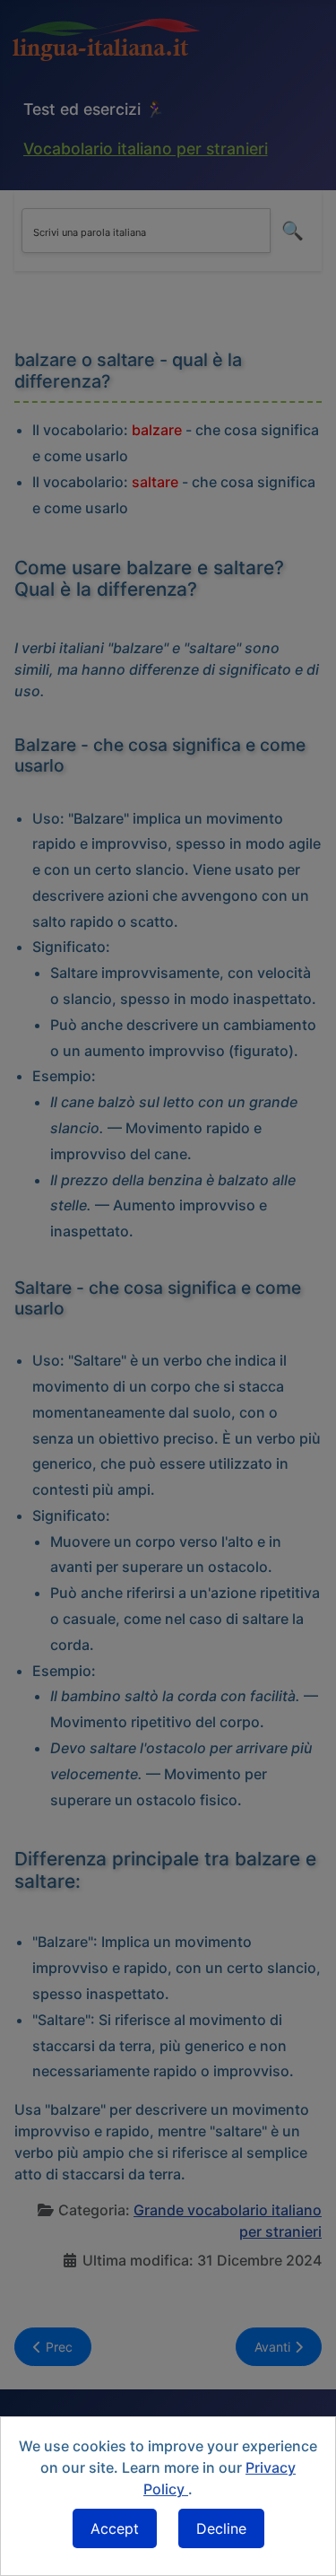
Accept (115, 2528)
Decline (221, 2528)
